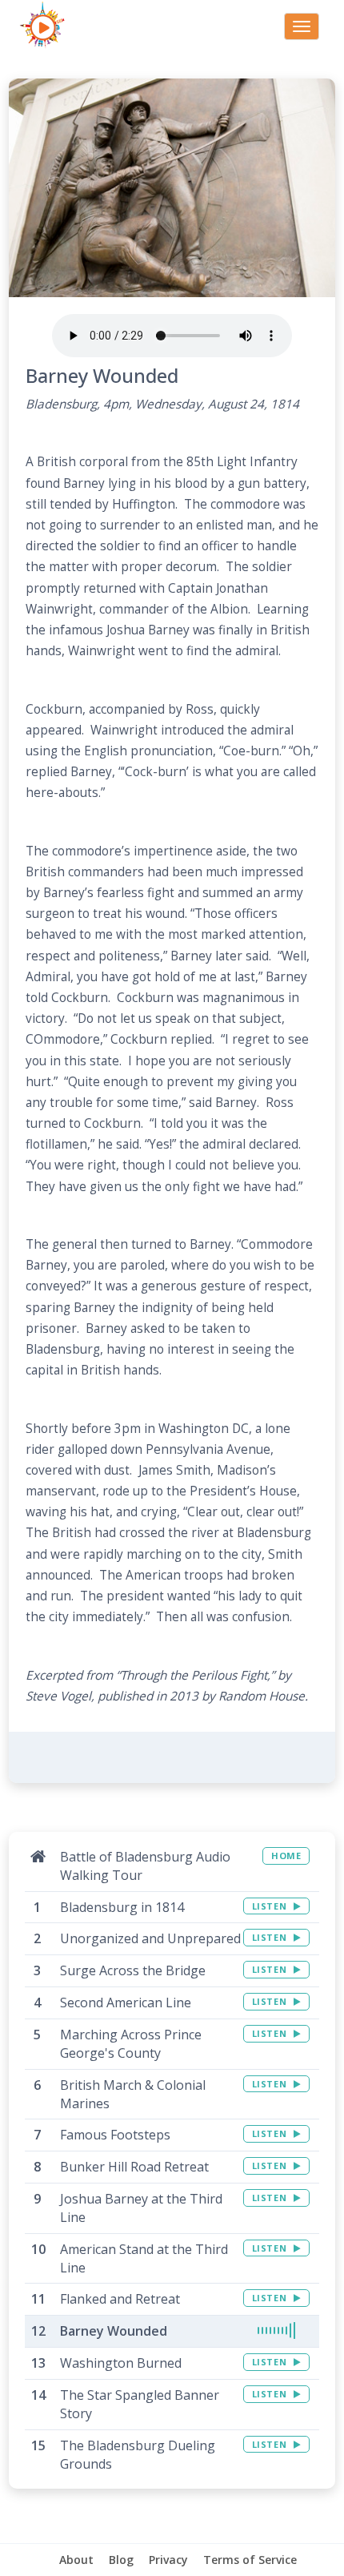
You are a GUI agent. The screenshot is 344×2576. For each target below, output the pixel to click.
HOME (286, 1856)
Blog (121, 2560)
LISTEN (271, 1906)
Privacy (168, 2560)
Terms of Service (250, 2560)
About (76, 2560)
